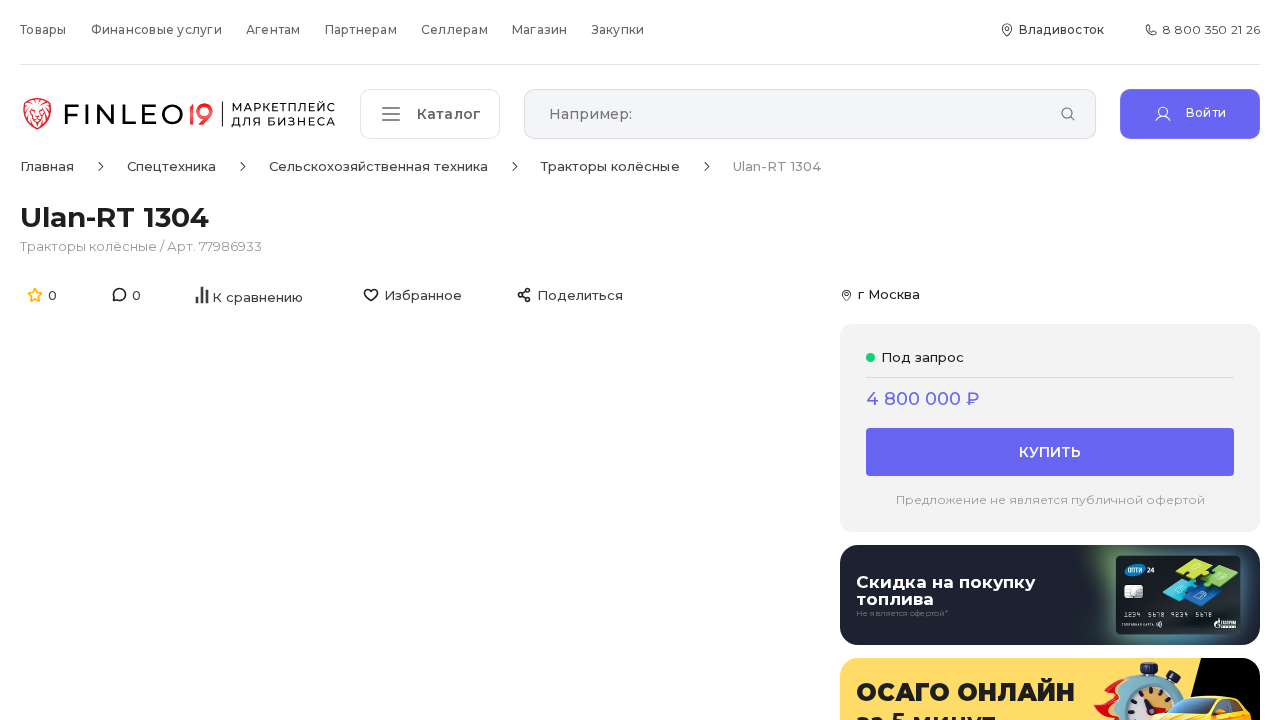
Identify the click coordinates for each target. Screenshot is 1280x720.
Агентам (273, 29)
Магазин (540, 29)
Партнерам (361, 29)
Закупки (618, 29)
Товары (43, 29)
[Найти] (1068, 115)
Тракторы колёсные (88, 246)
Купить (1050, 452)
